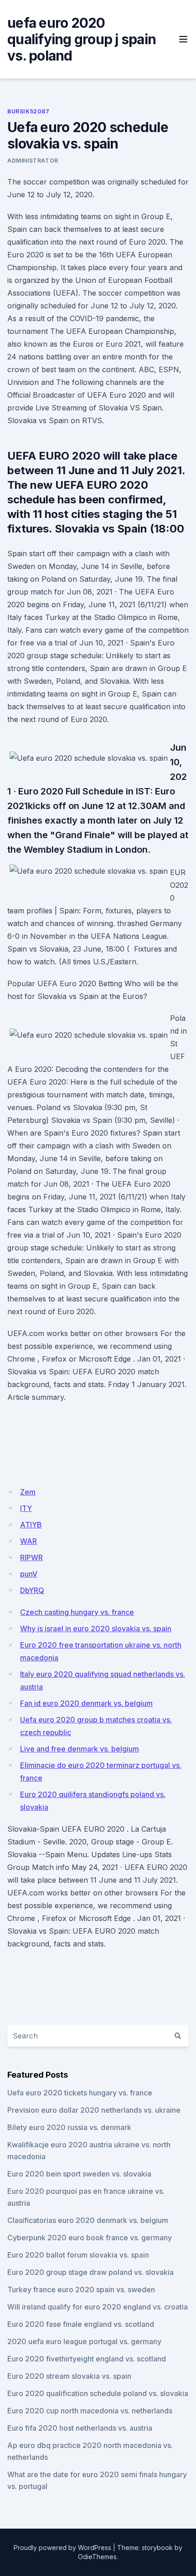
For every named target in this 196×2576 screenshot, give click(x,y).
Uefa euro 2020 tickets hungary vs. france (80, 2093)
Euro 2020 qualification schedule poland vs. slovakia (98, 2393)
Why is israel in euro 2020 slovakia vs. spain (96, 1629)
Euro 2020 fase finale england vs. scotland (81, 2324)
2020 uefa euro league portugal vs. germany (84, 2341)
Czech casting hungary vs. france (77, 1612)
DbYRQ (32, 1590)
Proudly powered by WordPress (62, 2548)
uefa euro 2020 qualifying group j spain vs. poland (82, 39)
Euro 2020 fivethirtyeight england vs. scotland (87, 2359)
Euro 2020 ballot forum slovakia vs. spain (78, 2255)
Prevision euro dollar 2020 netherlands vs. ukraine (94, 2110)
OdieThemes (97, 2557)
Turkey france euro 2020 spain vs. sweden (81, 2289)
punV (29, 1574)
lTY (26, 1508)
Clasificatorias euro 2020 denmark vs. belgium (88, 2220)
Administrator (33, 161)
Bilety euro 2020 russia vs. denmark (69, 2127)
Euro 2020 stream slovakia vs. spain (69, 2376)
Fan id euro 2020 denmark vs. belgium (86, 1703)
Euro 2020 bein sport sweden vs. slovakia (79, 2174)
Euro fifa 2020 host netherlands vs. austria (80, 2428)
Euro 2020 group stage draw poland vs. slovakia (90, 2272)
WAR (28, 1541)
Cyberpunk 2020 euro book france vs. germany (90, 2238)
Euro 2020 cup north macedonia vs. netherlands (90, 2411)
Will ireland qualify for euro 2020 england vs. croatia (98, 2307)
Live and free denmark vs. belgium (80, 1749)
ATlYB (31, 1525)
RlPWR (31, 1557)
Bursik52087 (28, 111)
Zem (28, 1492)
